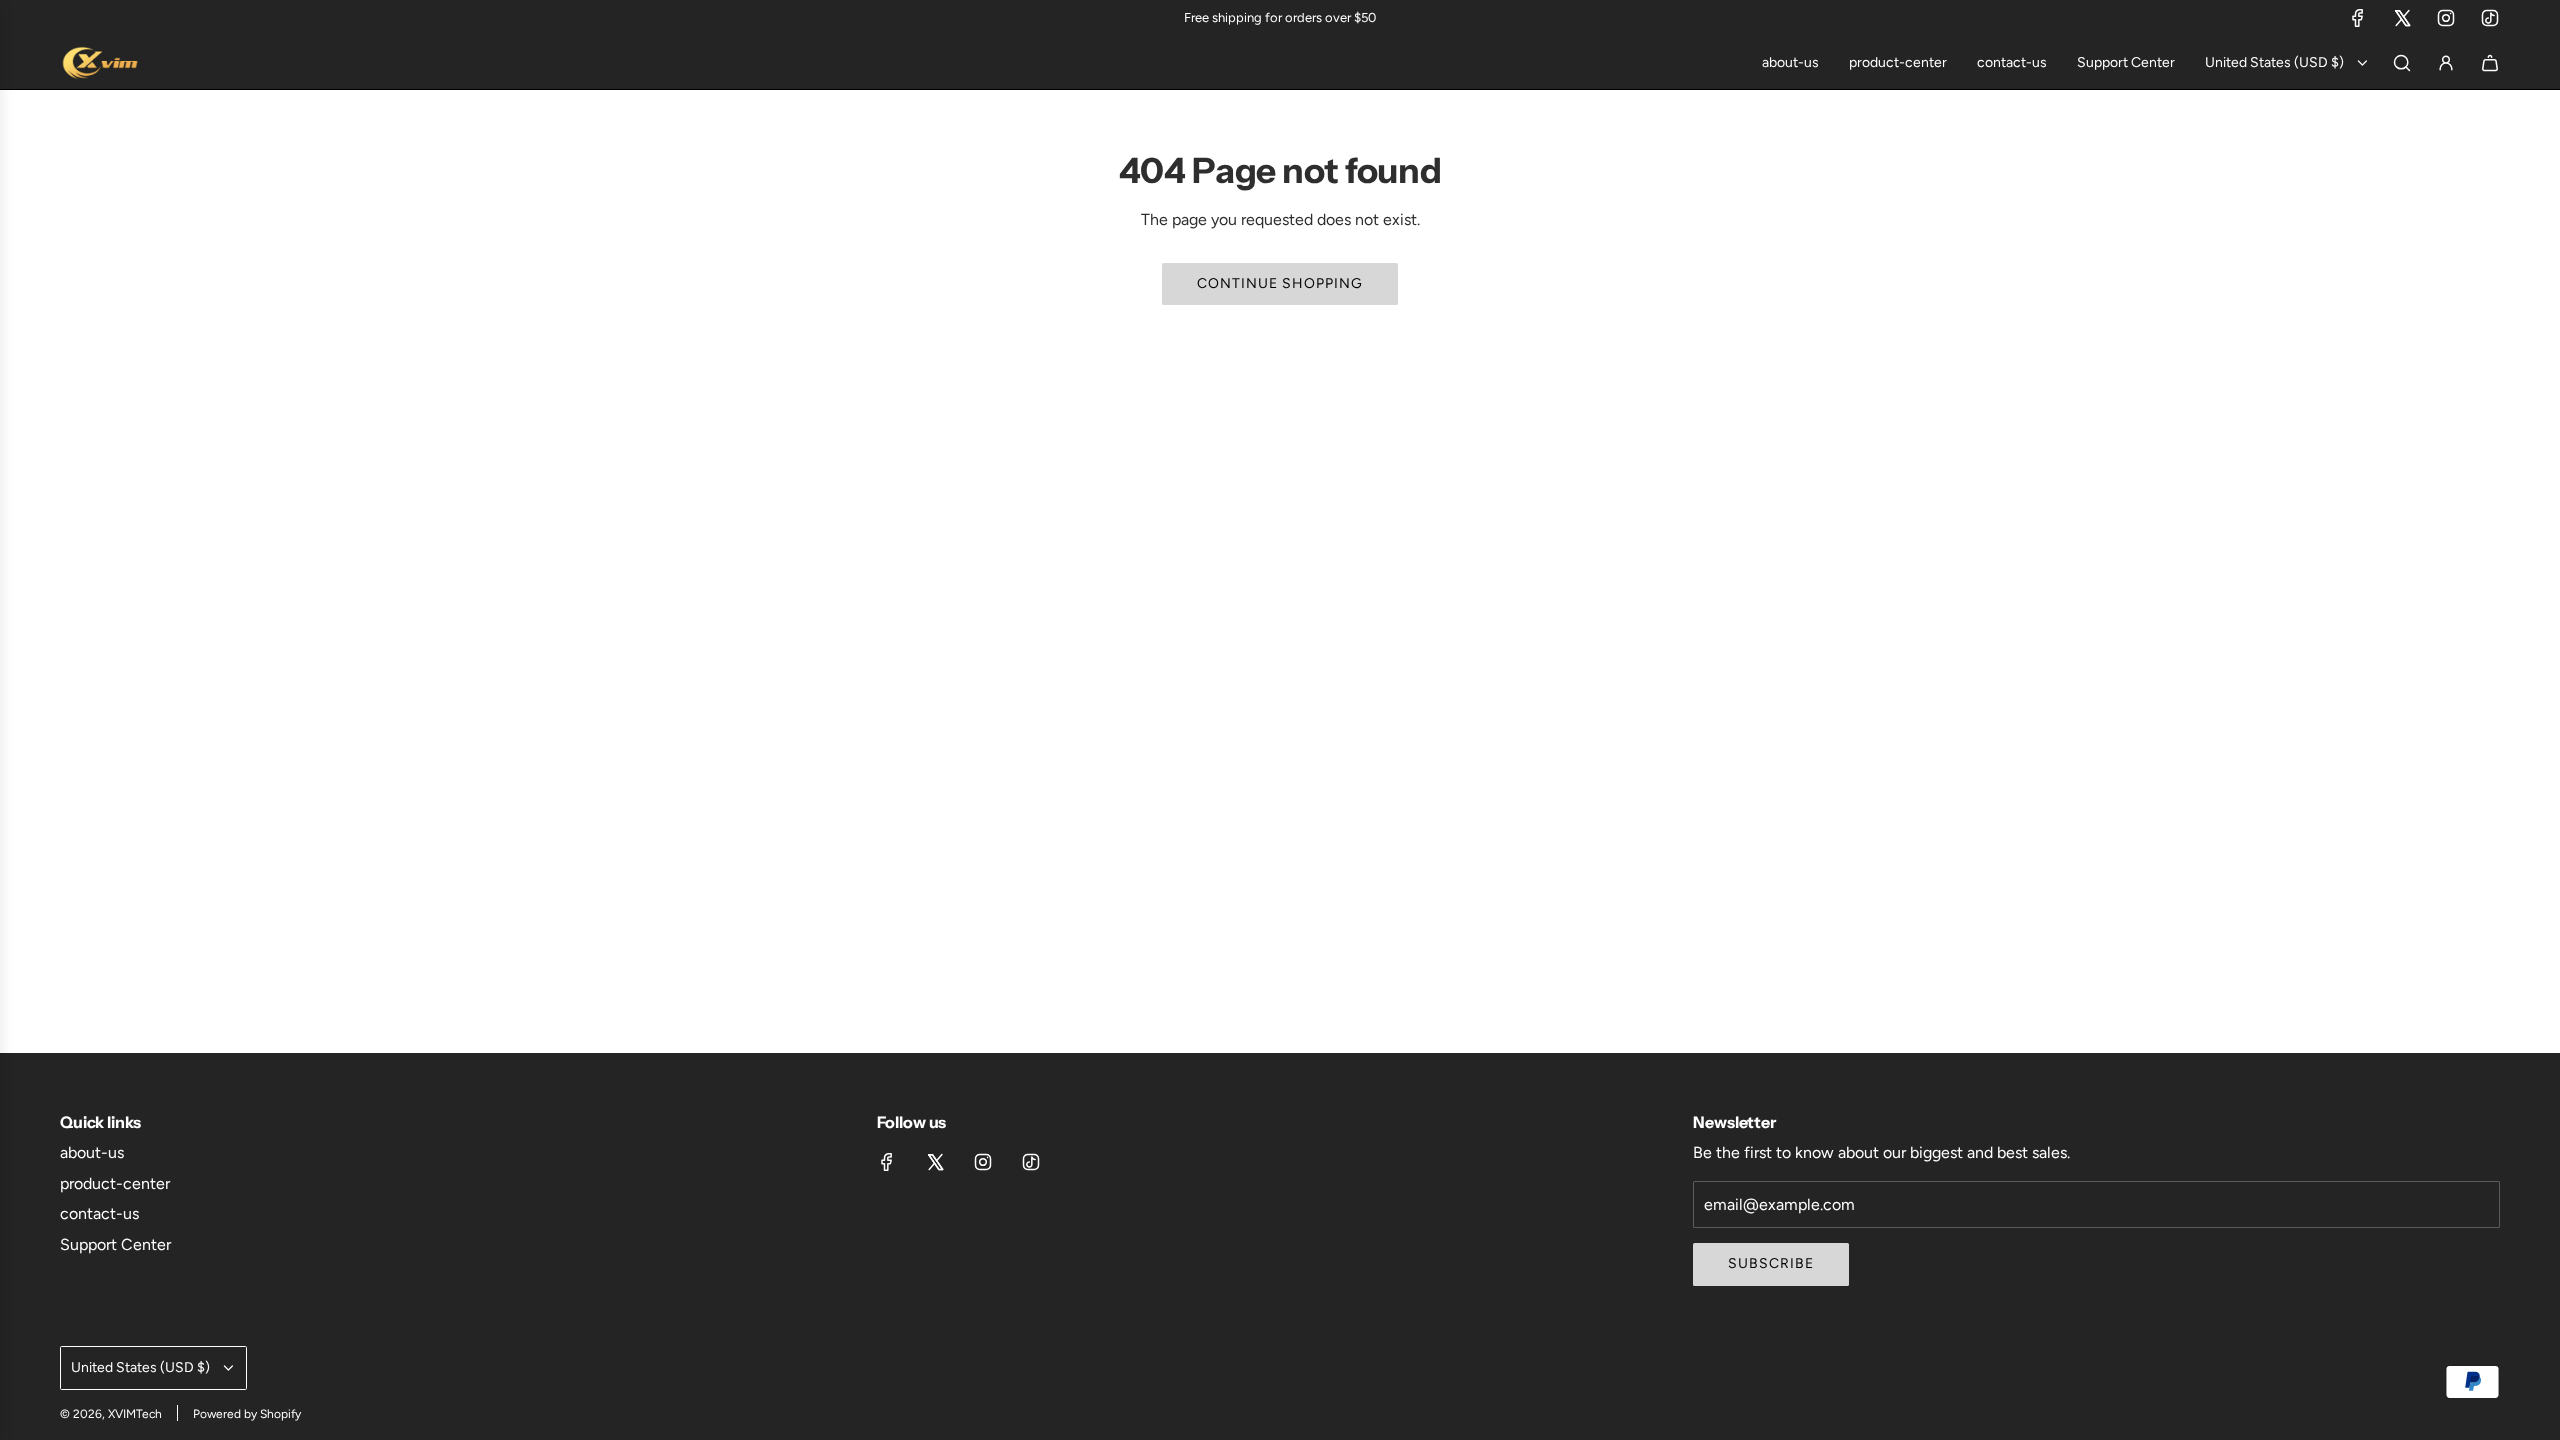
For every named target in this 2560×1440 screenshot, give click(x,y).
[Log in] (2446, 63)
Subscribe (1771, 1263)
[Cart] (2490, 63)
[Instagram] (2446, 18)
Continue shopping (1280, 283)
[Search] (2402, 63)
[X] (2402, 18)
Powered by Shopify (247, 1414)
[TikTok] (2490, 18)
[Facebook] (2358, 18)
